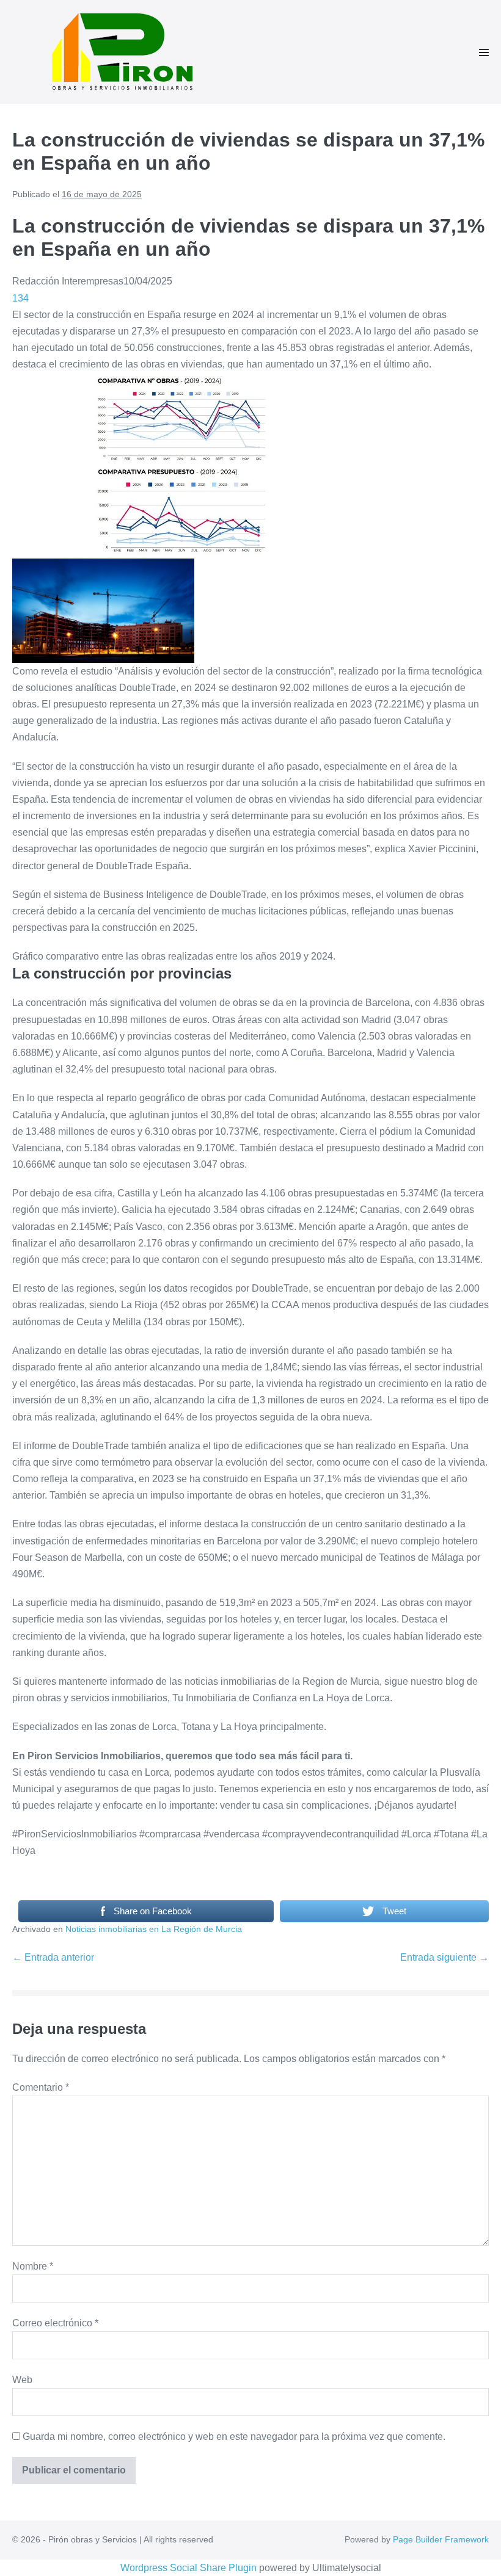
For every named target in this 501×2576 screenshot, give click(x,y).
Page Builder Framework (441, 2539)
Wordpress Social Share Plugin (190, 2568)
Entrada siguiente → (444, 1957)
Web (22, 2380)
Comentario (41, 2087)
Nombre (33, 2266)
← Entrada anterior (53, 1957)
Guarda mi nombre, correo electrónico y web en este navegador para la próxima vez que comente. (234, 2437)
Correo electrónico (55, 2323)
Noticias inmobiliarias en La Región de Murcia (154, 1929)
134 (20, 298)
